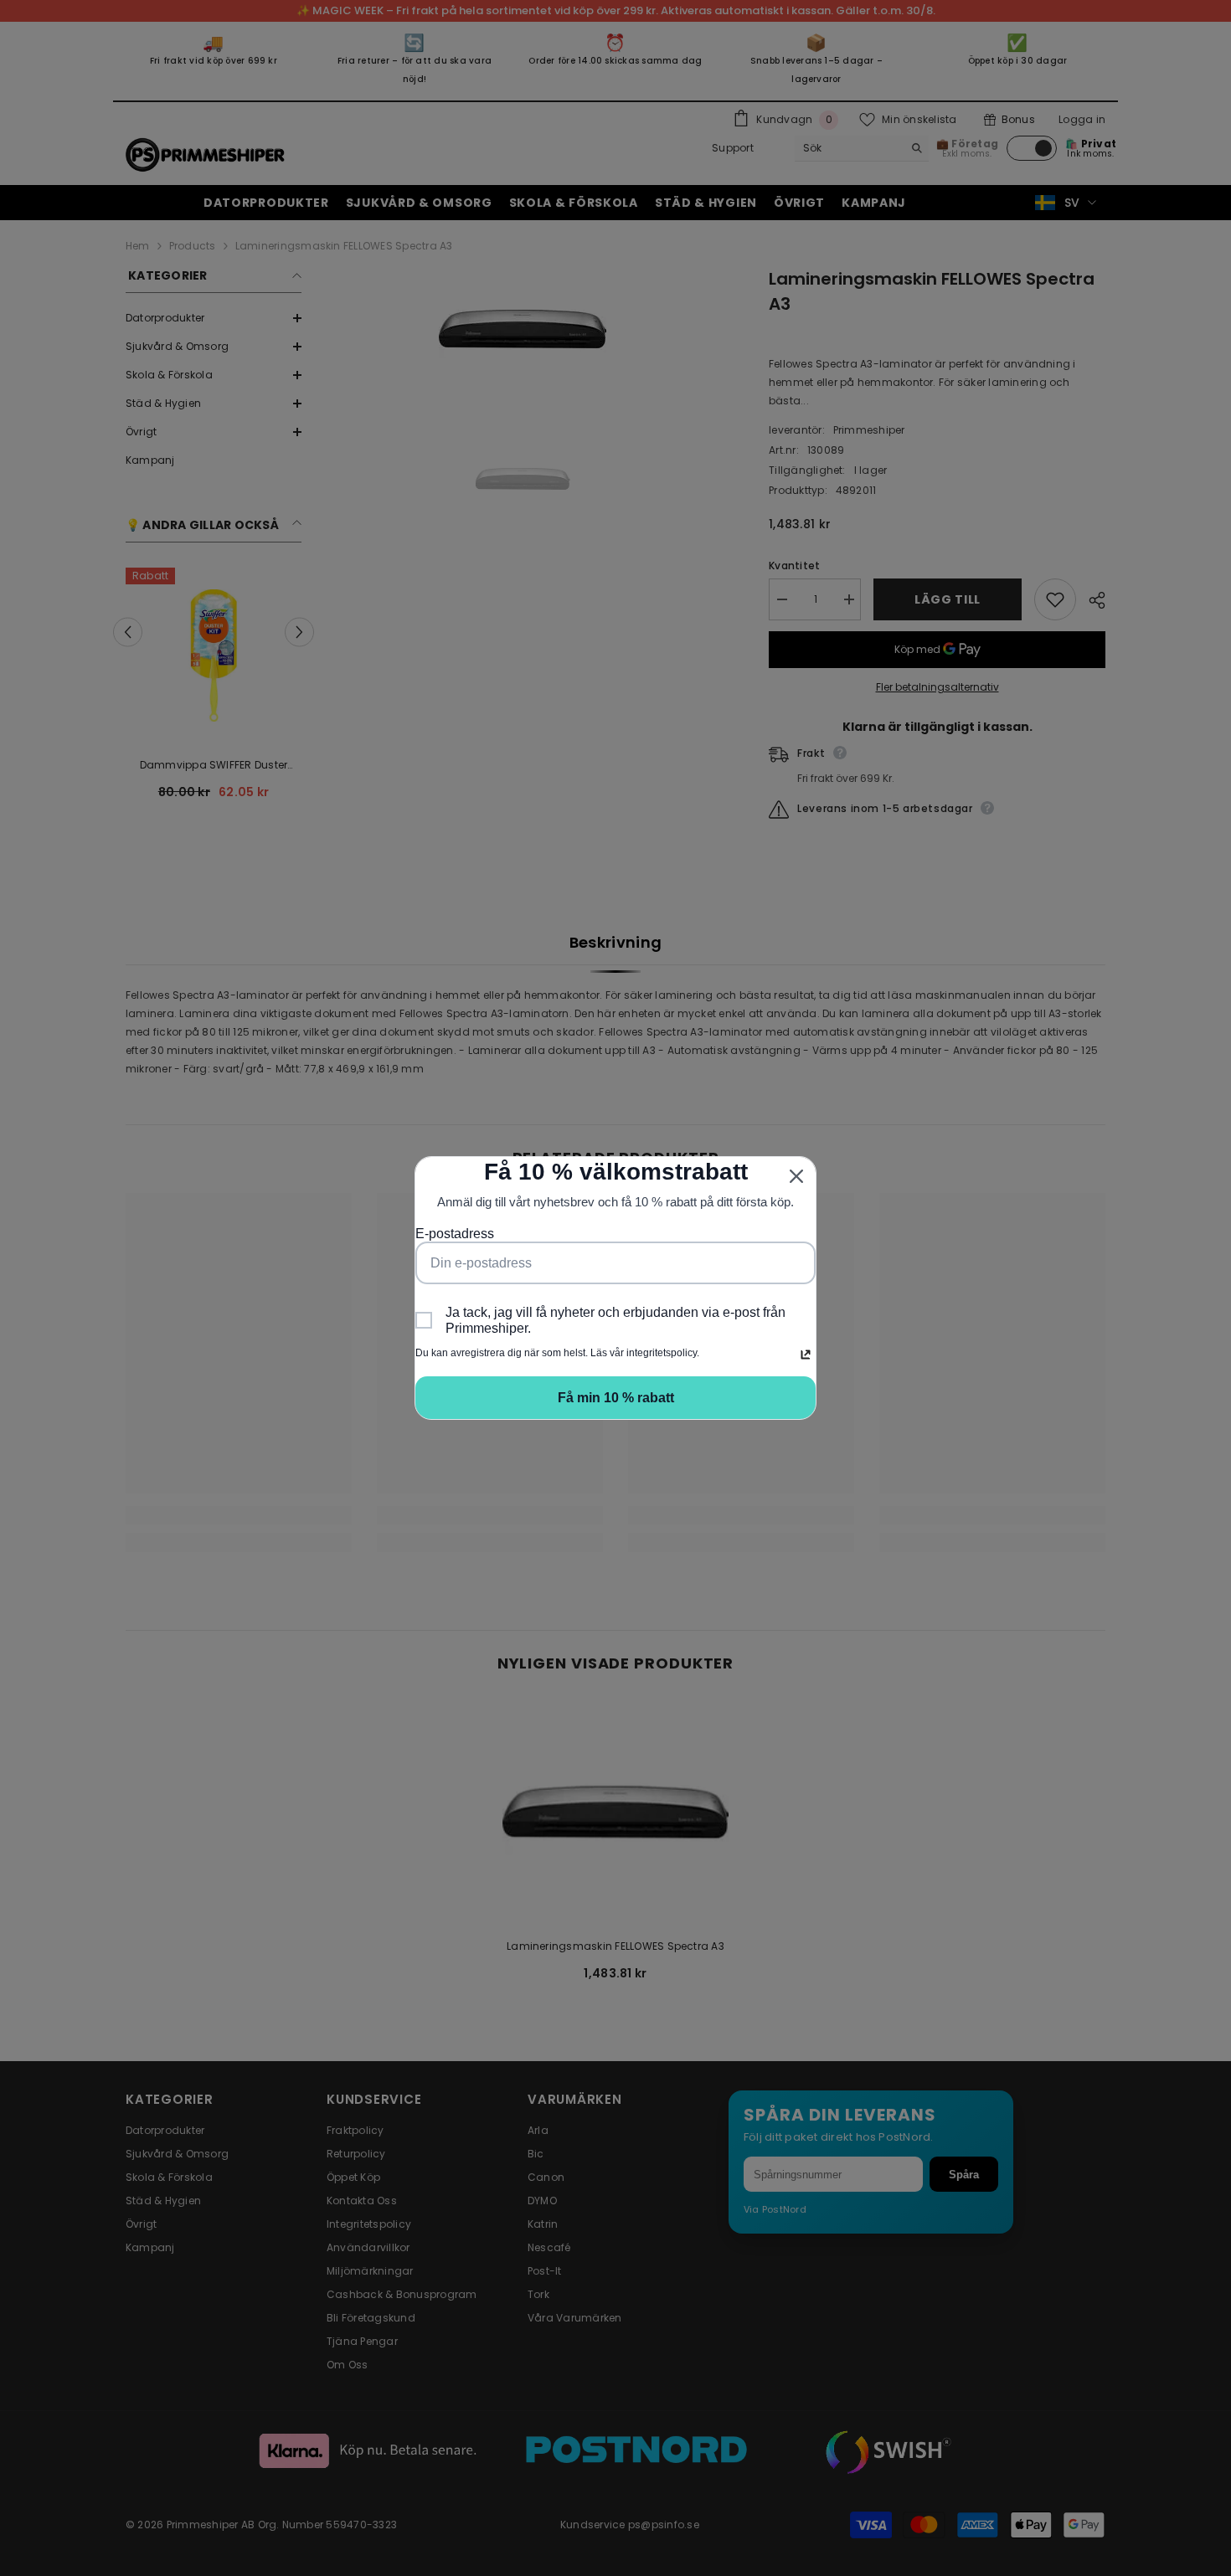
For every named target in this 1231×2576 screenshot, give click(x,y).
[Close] (796, 1176)
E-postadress (455, 1234)
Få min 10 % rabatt (616, 1398)
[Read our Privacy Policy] (806, 1355)
